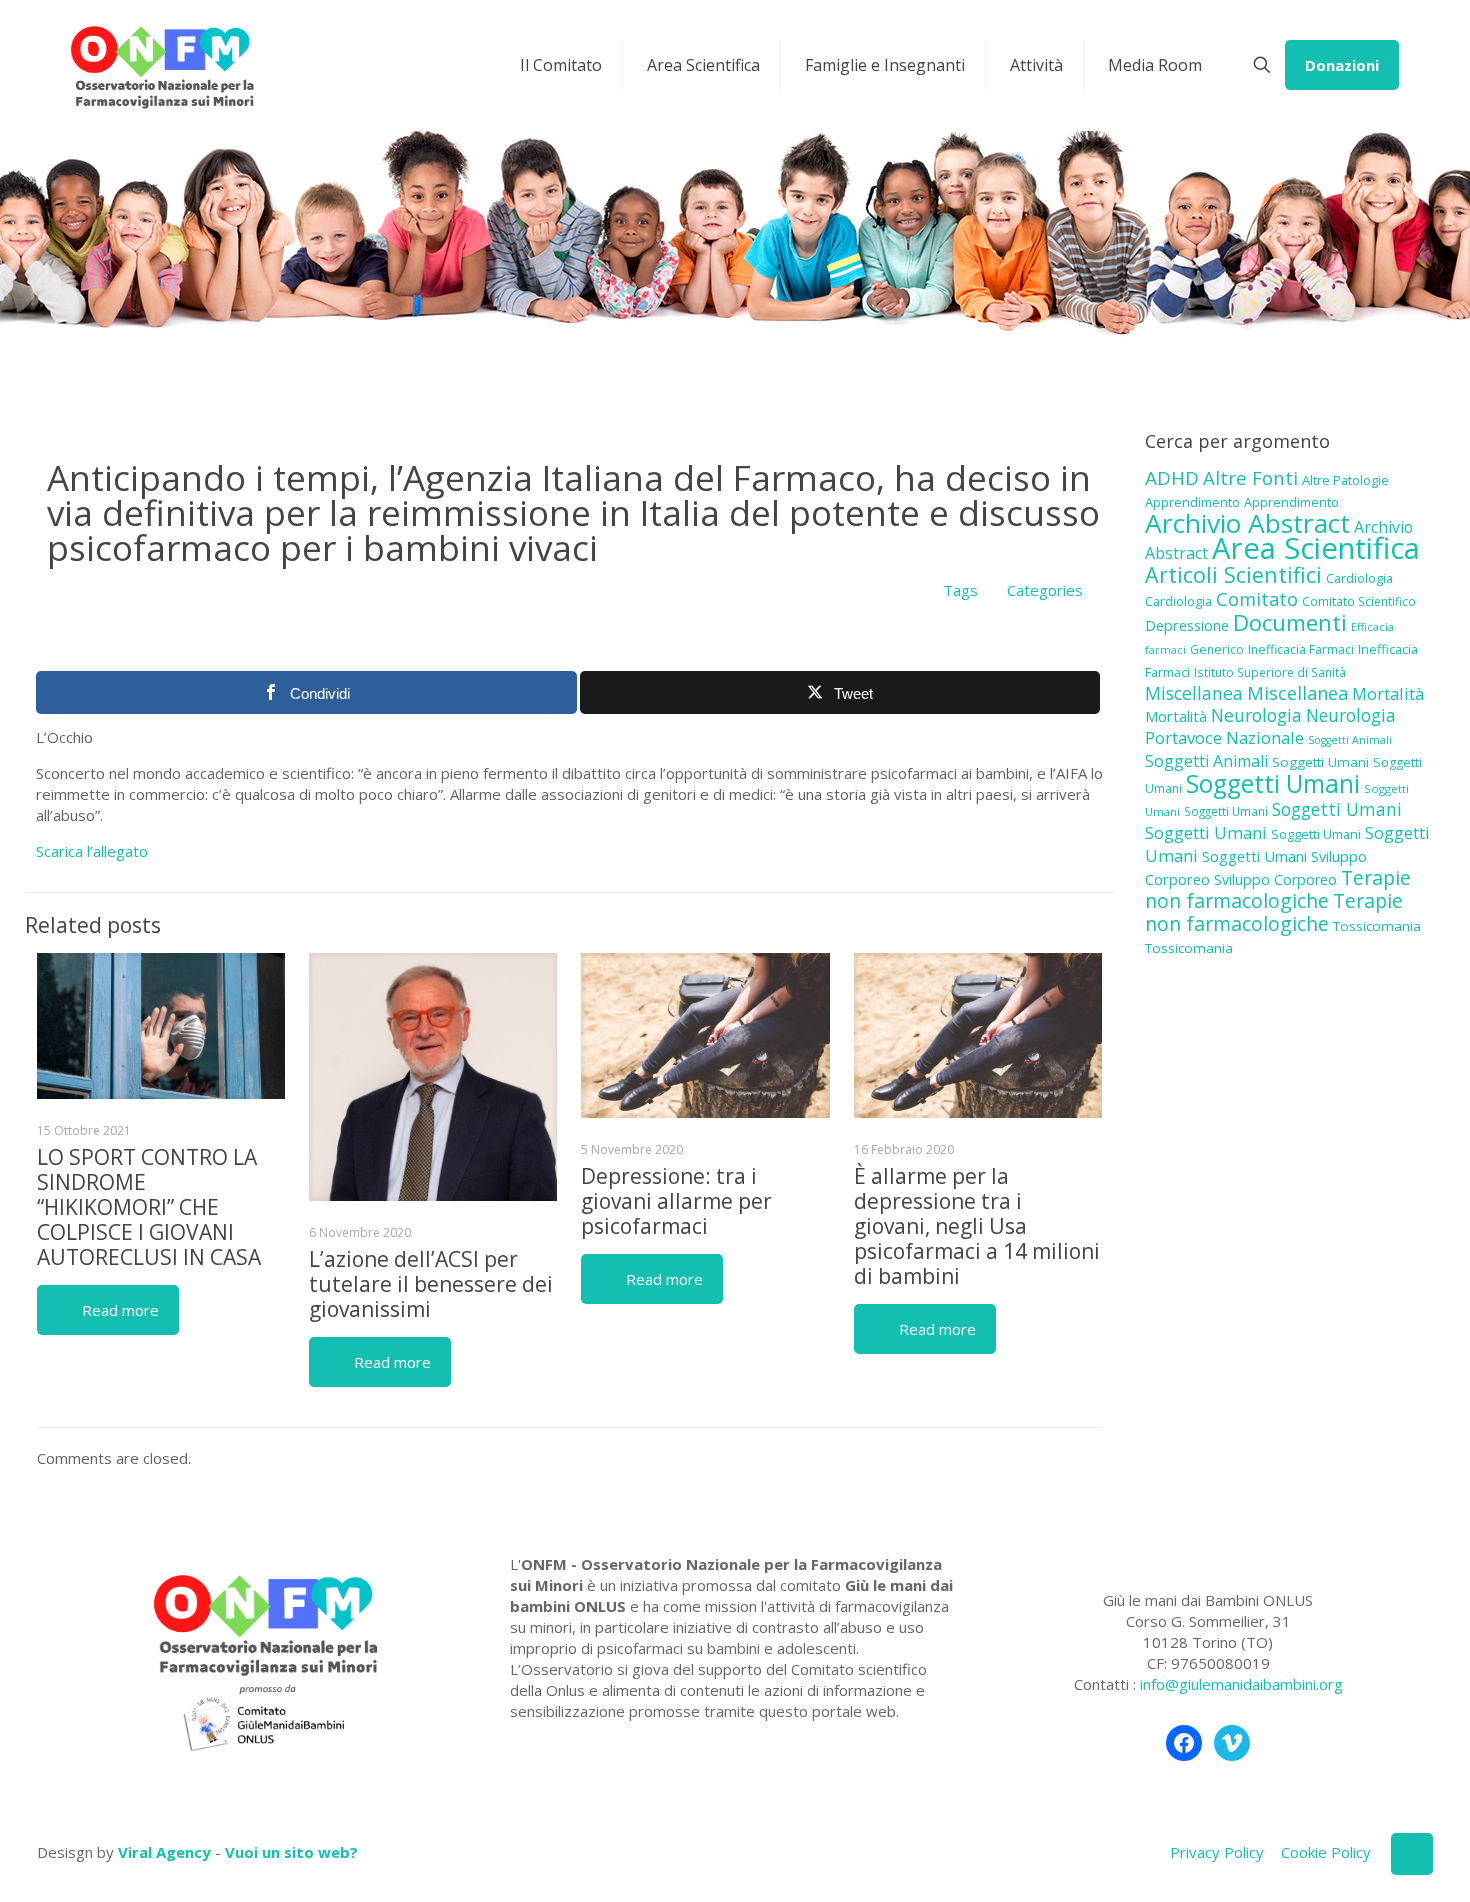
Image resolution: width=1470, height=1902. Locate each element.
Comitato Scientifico (1359, 601)
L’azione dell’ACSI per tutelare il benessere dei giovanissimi (431, 1284)
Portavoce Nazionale (1224, 737)
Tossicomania (1377, 926)
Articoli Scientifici (1233, 574)
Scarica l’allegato (92, 851)
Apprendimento (1192, 502)
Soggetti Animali (1350, 740)
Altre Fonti (1250, 477)
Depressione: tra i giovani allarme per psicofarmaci (676, 1201)
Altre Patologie (1345, 480)
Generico (1217, 649)
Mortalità (1388, 693)
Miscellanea (1194, 693)
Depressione (1187, 625)
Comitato (1257, 599)
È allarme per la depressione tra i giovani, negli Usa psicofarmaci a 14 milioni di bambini (977, 1226)
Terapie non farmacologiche (1278, 889)
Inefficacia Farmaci (1301, 649)
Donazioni (1342, 65)
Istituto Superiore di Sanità (1270, 672)
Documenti (1290, 622)
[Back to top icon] (1412, 1854)
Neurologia (1256, 715)
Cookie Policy (1326, 1852)
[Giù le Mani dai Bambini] (161, 65)
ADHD (1172, 478)
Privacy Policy (1217, 1852)
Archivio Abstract (1247, 523)
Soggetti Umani (1320, 762)
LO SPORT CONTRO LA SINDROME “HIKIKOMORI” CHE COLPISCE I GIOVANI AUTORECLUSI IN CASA (149, 1207)
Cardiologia (1359, 578)
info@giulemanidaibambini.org (1241, 1684)
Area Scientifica (1316, 548)
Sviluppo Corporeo (1275, 879)
